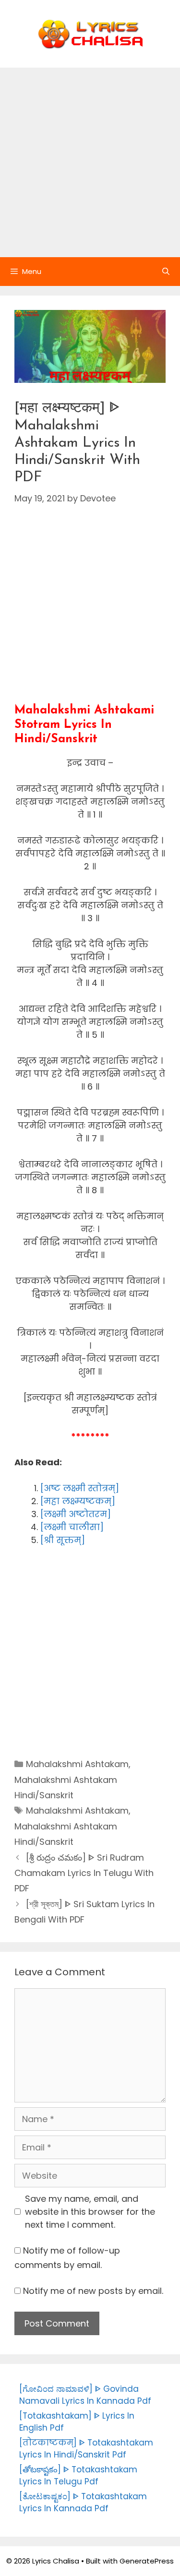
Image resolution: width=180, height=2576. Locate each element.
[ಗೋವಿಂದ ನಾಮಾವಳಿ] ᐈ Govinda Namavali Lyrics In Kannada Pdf (85, 2395)
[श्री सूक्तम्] (63, 1540)
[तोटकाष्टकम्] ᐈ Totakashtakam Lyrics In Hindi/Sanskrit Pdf (86, 2449)
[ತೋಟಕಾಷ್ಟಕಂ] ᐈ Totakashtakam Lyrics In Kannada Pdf (83, 2503)
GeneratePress (147, 2561)
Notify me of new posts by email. (93, 2291)
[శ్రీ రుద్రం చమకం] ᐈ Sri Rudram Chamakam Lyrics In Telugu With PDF (84, 1873)
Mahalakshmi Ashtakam (77, 1764)
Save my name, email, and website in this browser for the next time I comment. (90, 2212)
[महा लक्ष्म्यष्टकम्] (78, 1501)
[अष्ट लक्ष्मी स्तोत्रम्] (80, 1488)
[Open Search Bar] (166, 272)
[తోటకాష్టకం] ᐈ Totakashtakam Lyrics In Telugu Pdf (78, 2476)
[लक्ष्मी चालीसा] (72, 1527)
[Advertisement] (90, 162)
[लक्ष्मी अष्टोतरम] (76, 1514)
